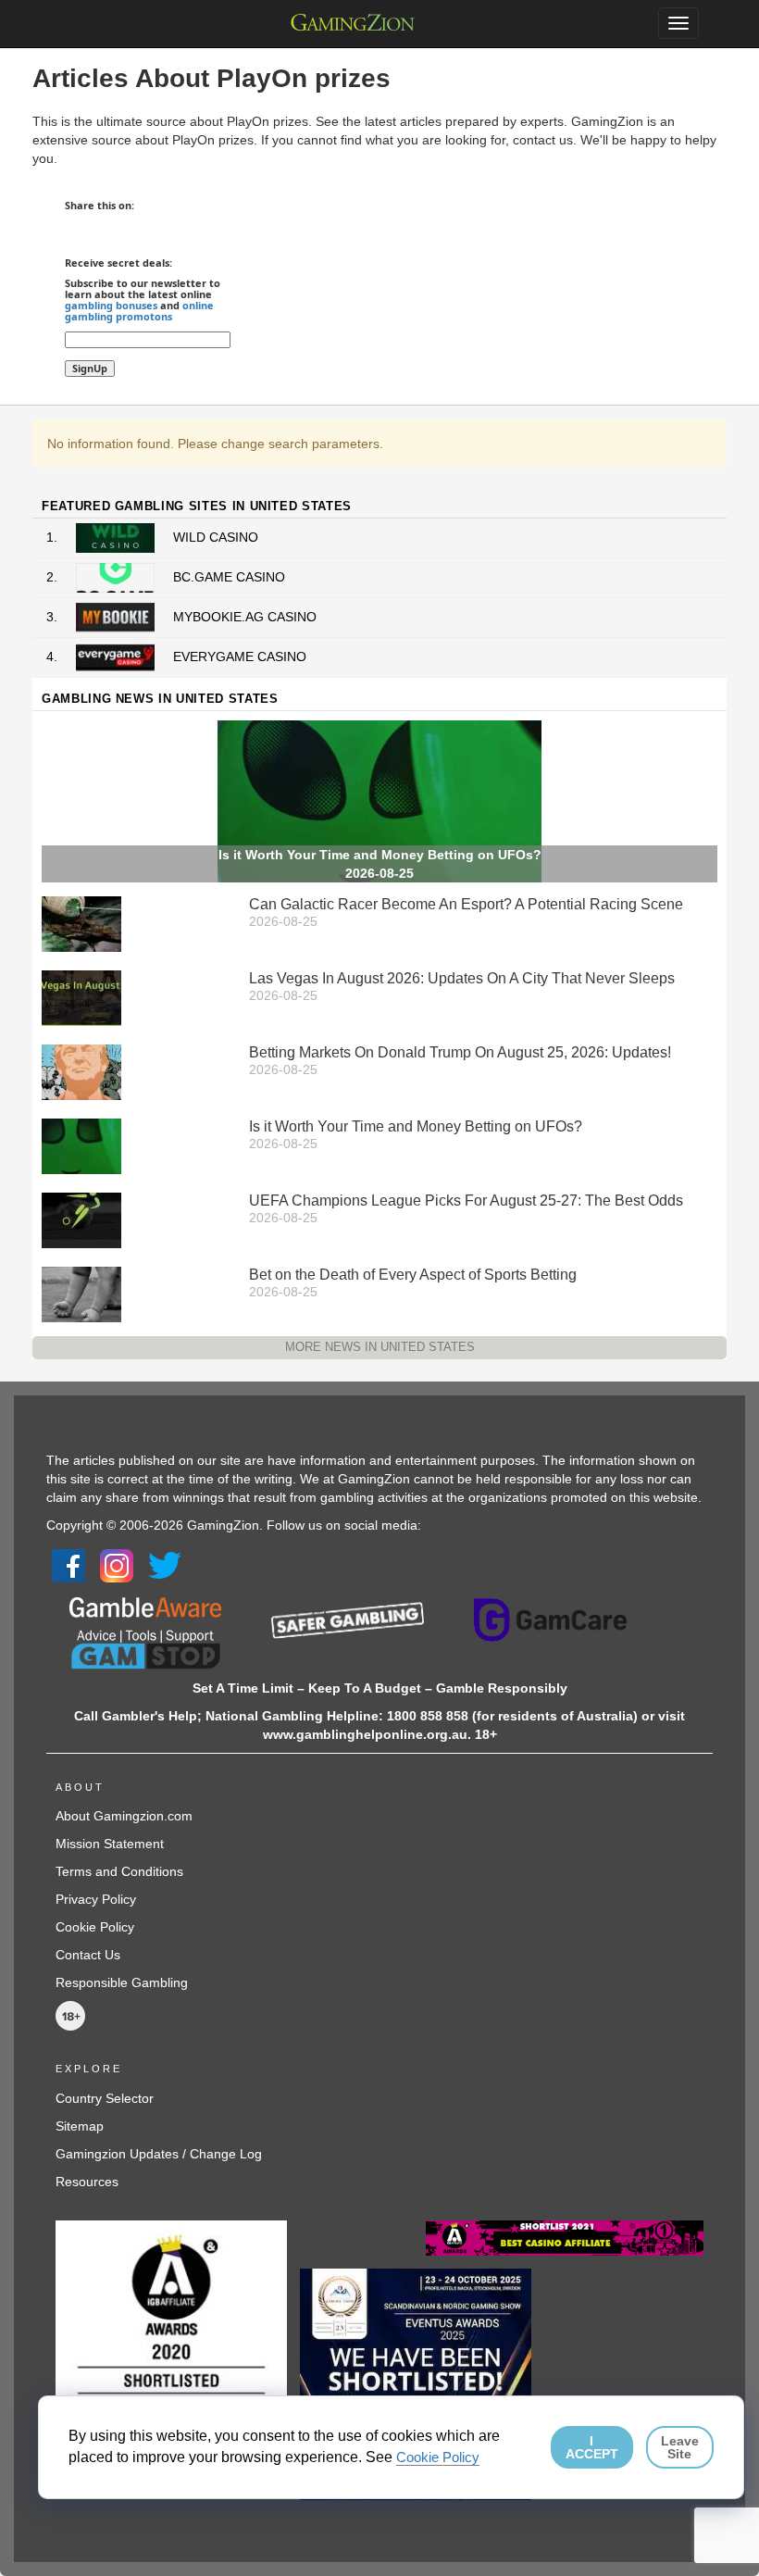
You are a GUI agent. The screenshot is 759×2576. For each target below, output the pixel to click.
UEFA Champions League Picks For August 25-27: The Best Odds (466, 1200)
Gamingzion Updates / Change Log (159, 2154)
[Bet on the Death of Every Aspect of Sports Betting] (81, 1294)
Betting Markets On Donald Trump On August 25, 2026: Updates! (460, 1052)
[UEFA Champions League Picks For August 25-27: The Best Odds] (81, 1219)
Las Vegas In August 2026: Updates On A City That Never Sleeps (462, 978)
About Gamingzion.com (124, 1816)
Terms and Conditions (119, 1871)
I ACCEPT (592, 2447)
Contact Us (88, 1955)
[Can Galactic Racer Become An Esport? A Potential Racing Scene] (81, 923)
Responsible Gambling (122, 1982)
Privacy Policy (96, 1899)
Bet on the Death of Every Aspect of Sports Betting (413, 1275)
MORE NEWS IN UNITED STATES (380, 1347)
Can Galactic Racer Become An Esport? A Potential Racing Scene (466, 904)
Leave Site (680, 2447)
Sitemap (80, 2126)
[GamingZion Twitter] (165, 1565)
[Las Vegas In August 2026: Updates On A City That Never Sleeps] (81, 997)
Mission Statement (110, 1844)
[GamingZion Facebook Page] (68, 1565)
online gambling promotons (139, 311)
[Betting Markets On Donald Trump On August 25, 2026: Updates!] (81, 1071)
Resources (87, 2182)
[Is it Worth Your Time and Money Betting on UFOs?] (81, 1145)
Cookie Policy (95, 1927)
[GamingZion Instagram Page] (117, 1565)
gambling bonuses (111, 305)
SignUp (90, 368)
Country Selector (105, 2098)
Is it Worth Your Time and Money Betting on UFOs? (416, 1126)
